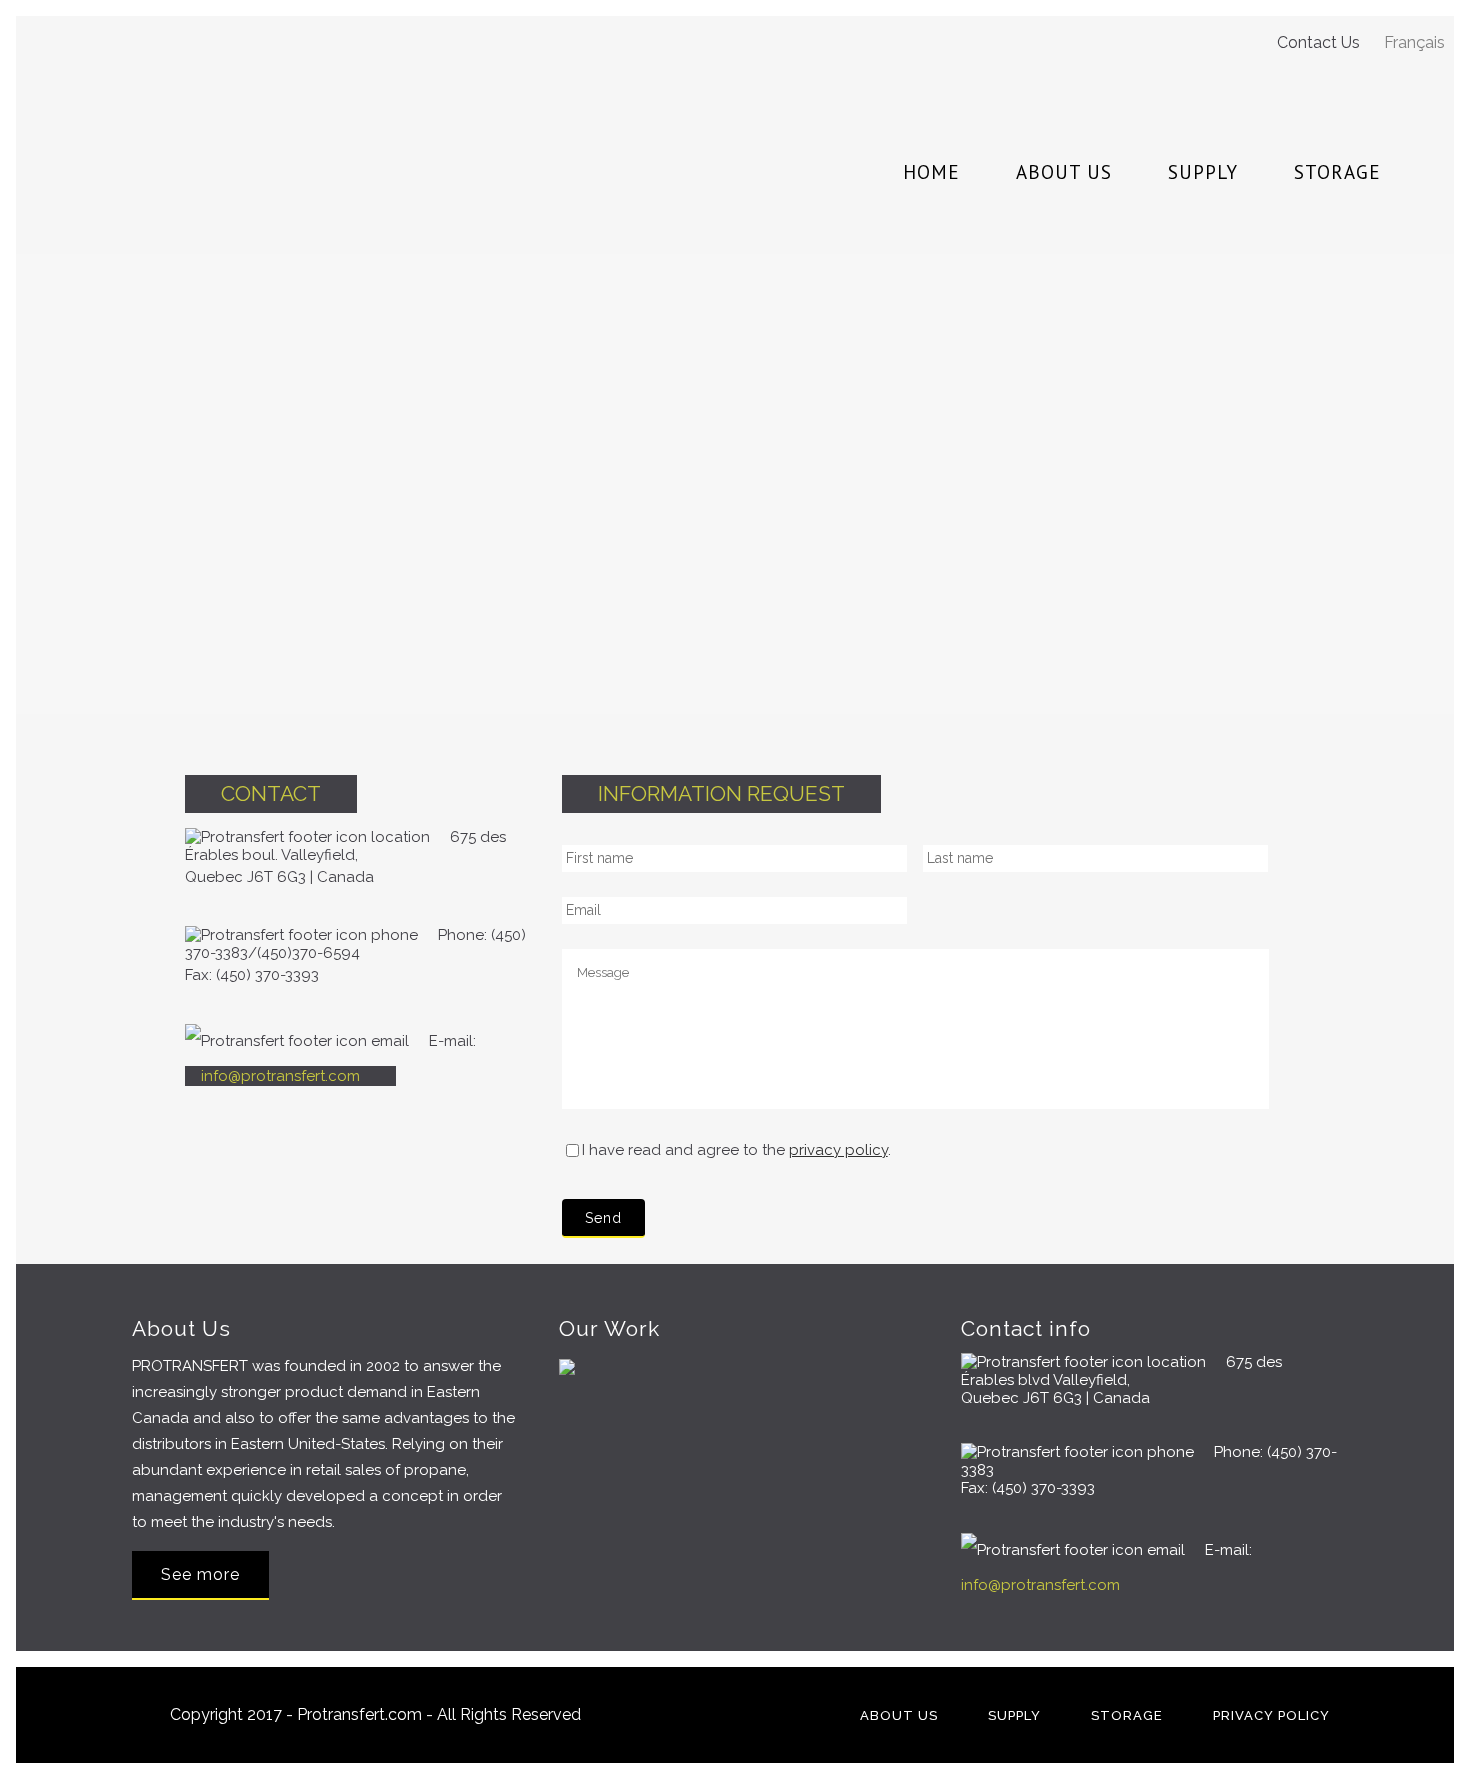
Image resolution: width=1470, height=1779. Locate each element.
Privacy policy (1271, 1715)
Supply (1014, 1715)
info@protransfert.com (280, 1076)
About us (899, 1715)
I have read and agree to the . (736, 1150)
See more (200, 1574)
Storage (1127, 1715)
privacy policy (838, 1150)
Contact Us (1318, 42)
